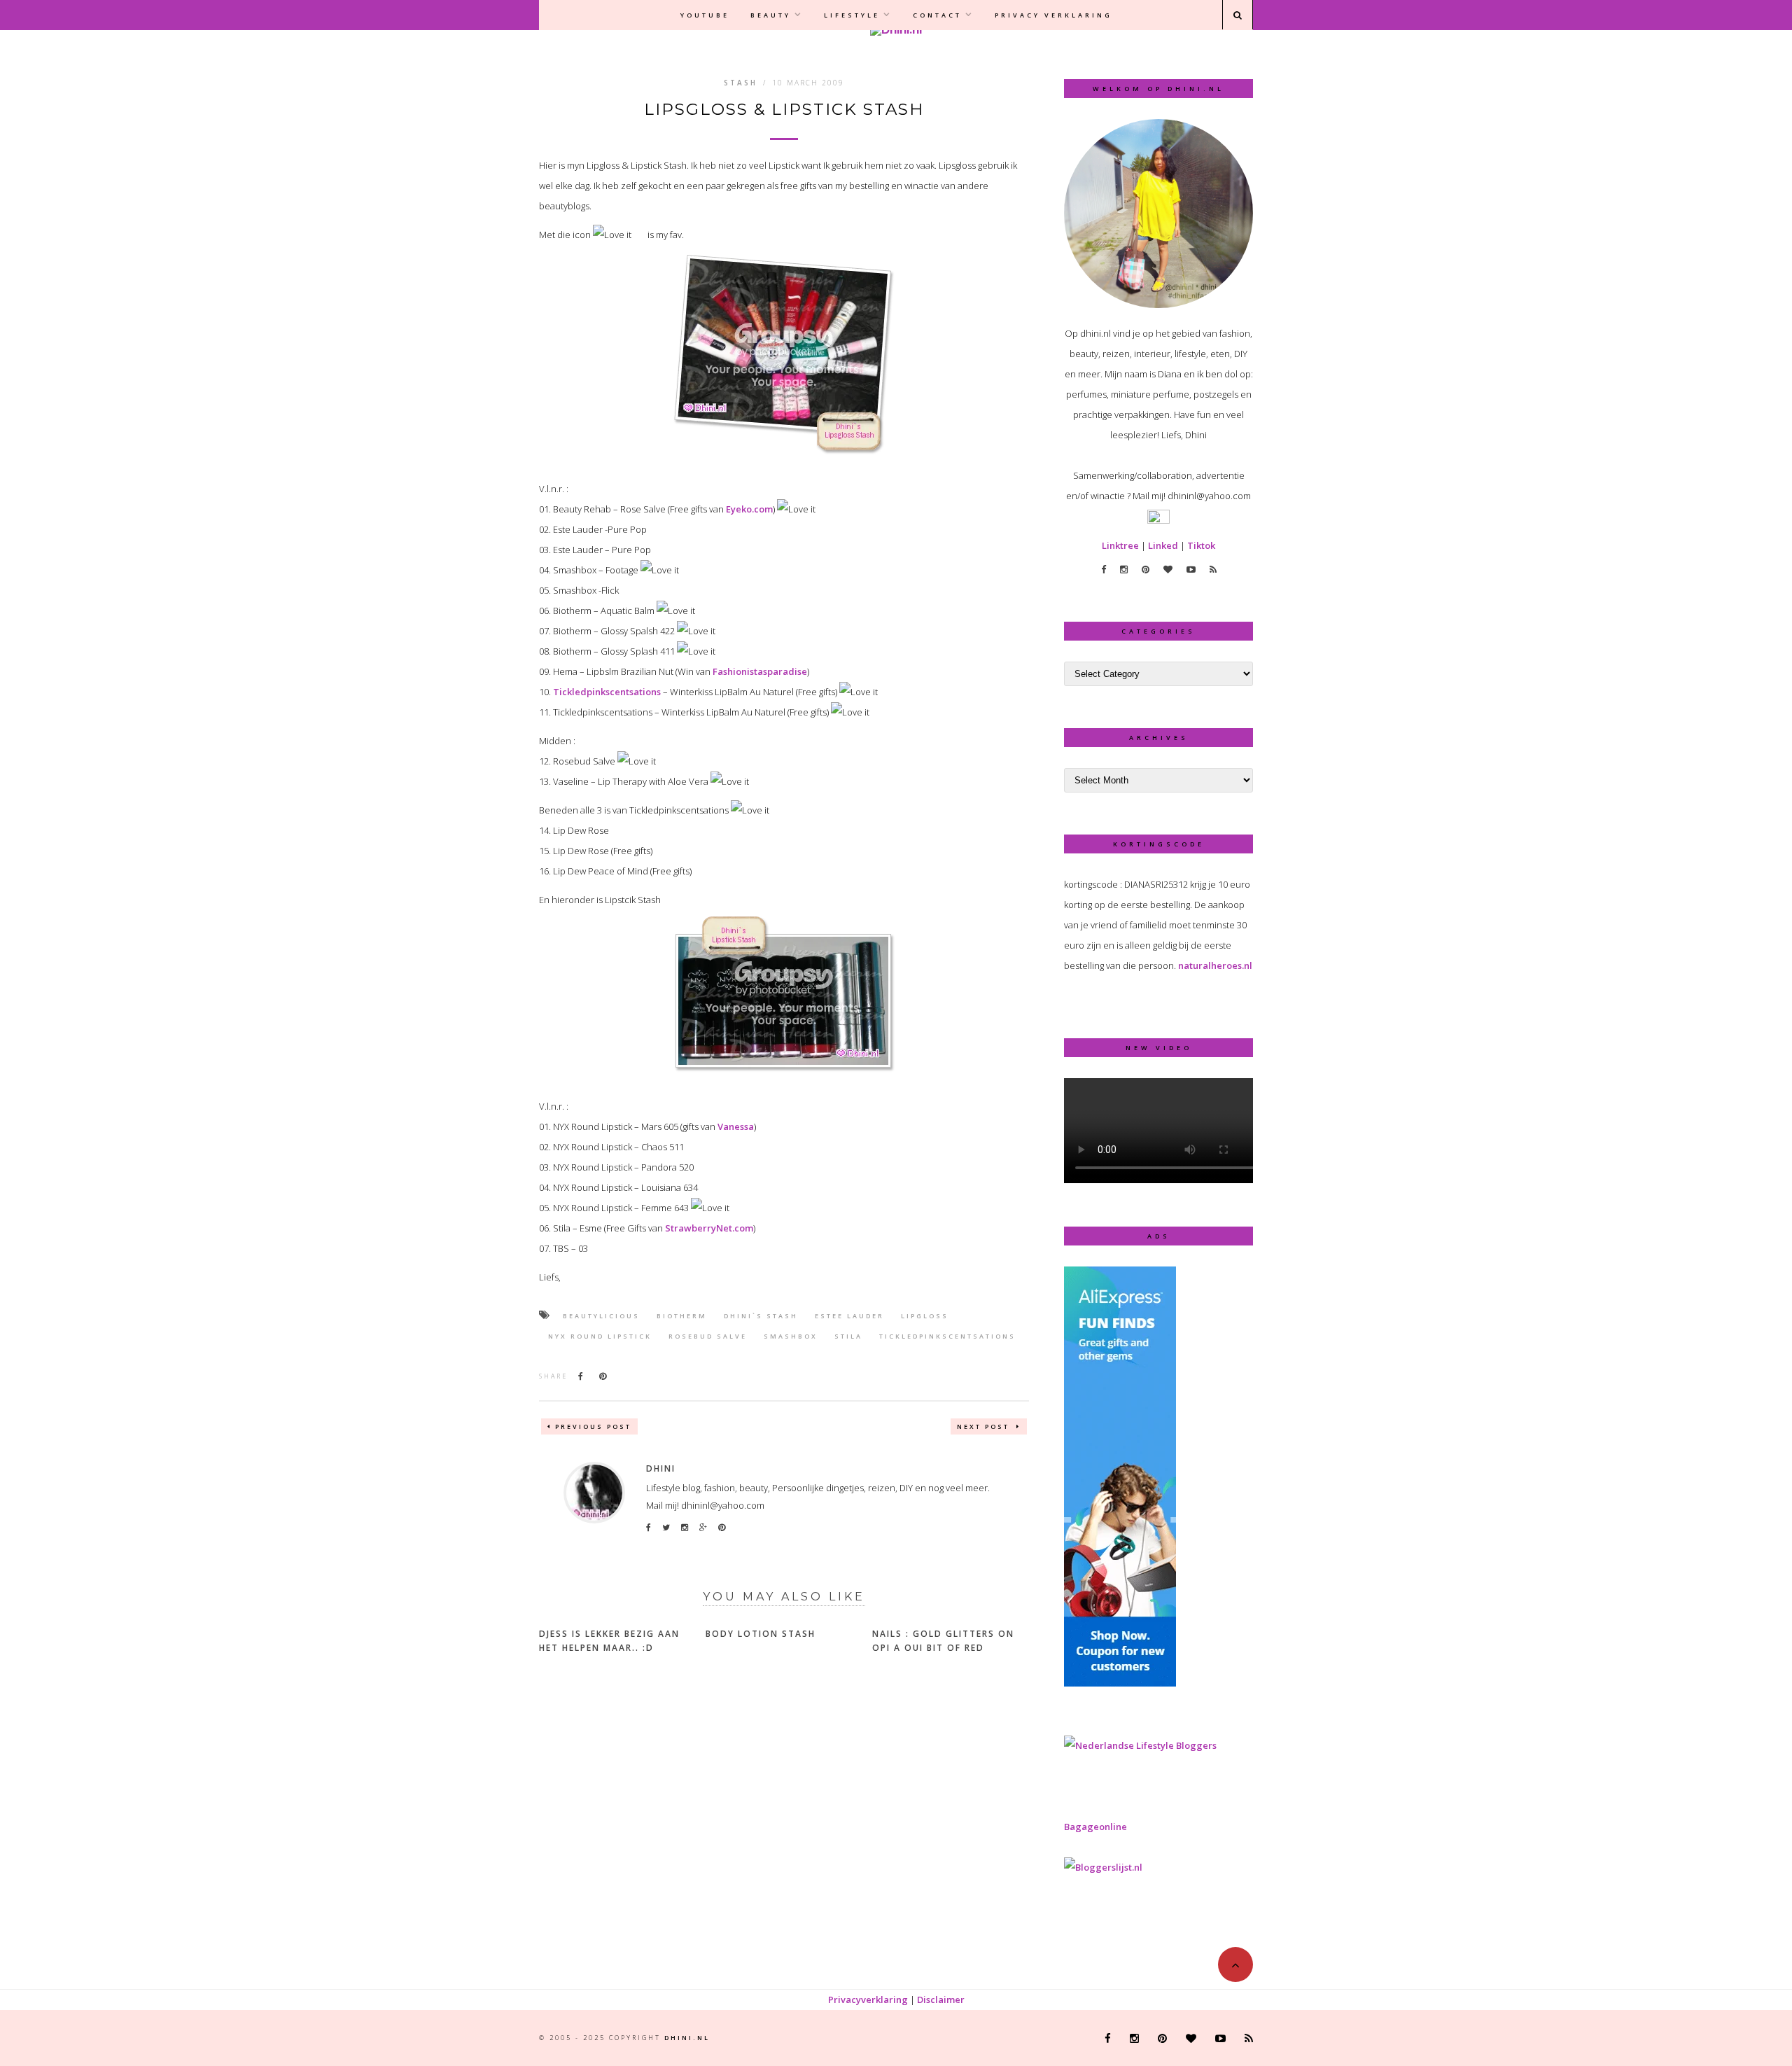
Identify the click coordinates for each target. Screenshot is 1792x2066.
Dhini (661, 1468)
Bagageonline (1095, 1827)
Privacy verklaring (1053, 15)
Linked (1163, 545)
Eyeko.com (749, 509)
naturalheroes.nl (1215, 965)
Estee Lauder (849, 1316)
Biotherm (682, 1316)
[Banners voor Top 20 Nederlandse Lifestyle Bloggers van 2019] (1140, 1745)
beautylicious (601, 1316)
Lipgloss (925, 1316)
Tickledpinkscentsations (607, 692)
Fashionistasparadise (760, 671)
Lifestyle (852, 15)
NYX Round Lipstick (600, 1336)
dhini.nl (687, 2038)
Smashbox (791, 1336)
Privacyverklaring (868, 1999)
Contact (937, 15)
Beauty (771, 15)
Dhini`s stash (761, 1316)
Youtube (705, 15)
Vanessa (736, 1126)
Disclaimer (941, 1999)
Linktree (1120, 545)
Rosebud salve (708, 1336)
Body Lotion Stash (761, 1634)
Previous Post (593, 1426)
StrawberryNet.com (709, 1228)
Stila (848, 1336)
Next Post (985, 1426)
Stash (741, 83)
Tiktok (1201, 545)
